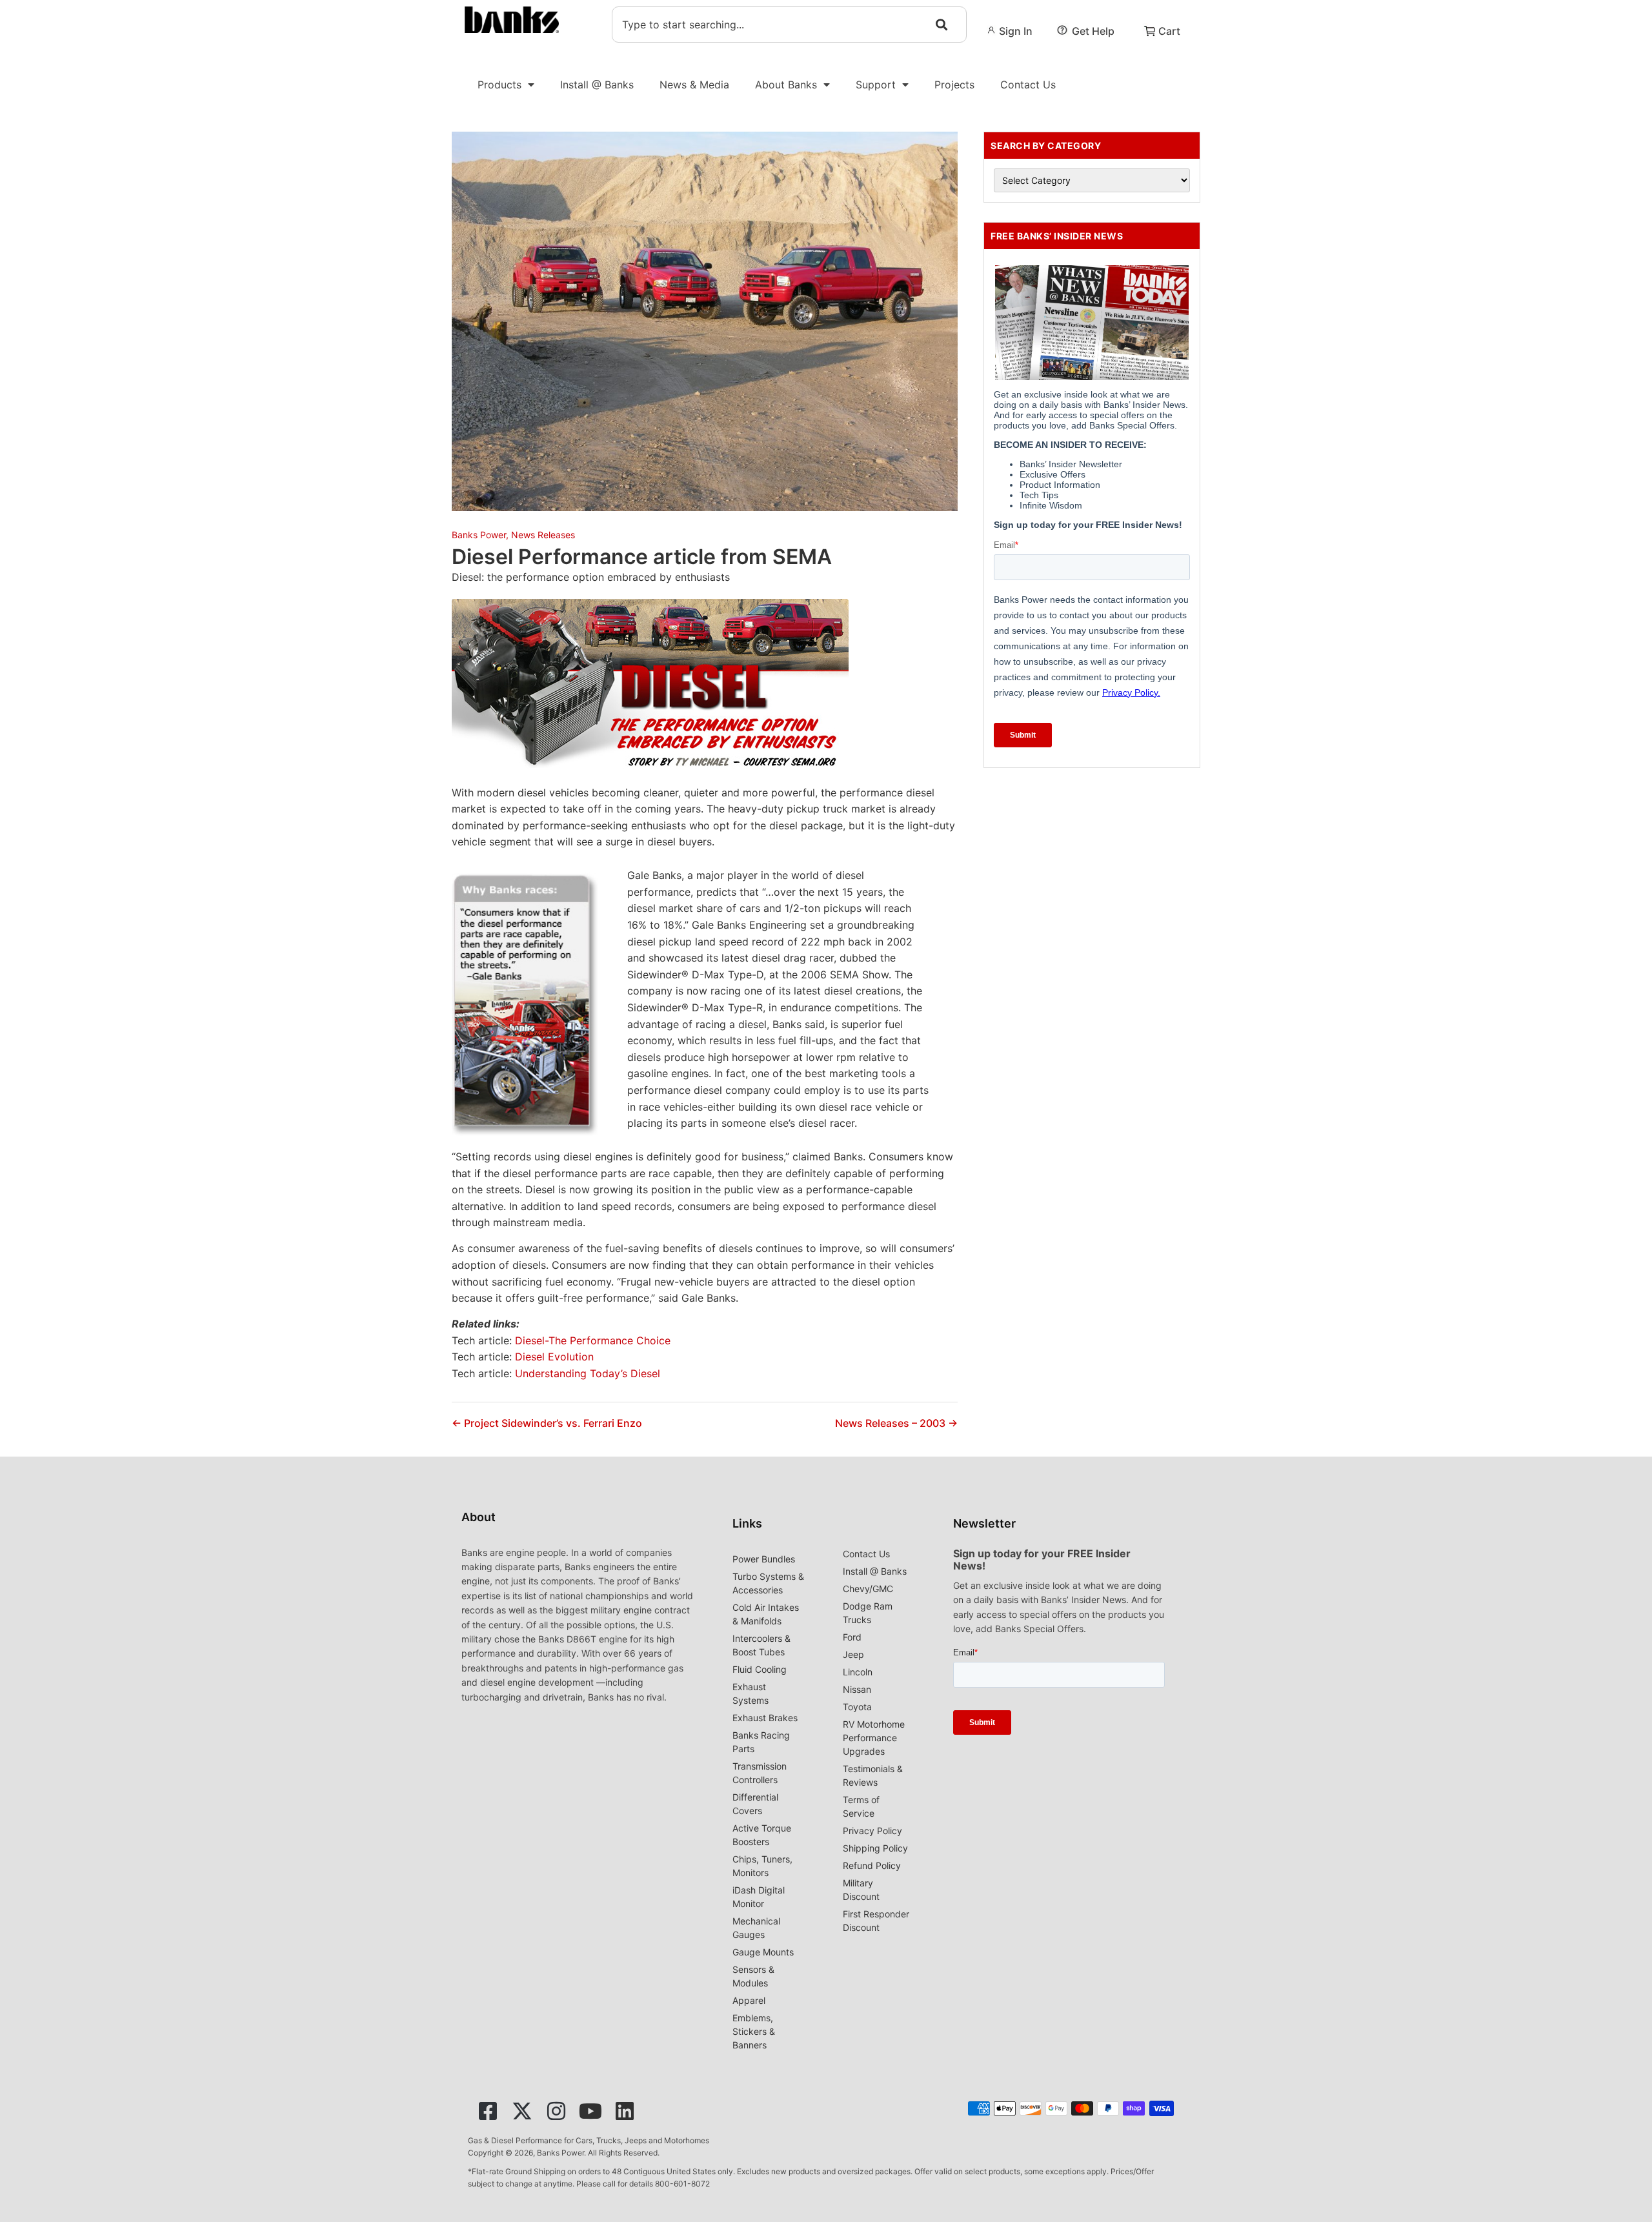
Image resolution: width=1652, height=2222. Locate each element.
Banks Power (479, 535)
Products (499, 85)
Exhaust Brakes (765, 1718)
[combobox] (789, 25)
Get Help (1093, 31)
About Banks (786, 85)
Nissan (857, 1689)
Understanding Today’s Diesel (588, 1373)
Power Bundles (764, 1559)
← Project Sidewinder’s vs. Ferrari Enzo (547, 1423)
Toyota (857, 1707)
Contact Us (1028, 85)
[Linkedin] (625, 2111)
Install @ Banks (597, 85)
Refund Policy (872, 1865)
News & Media (694, 85)
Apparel (749, 2000)
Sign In (1016, 31)
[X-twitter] (522, 2111)
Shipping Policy (875, 1848)
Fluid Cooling (760, 1669)
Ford (852, 1637)
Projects (954, 85)
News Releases (543, 535)
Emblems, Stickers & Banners (754, 2031)
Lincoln (858, 1672)
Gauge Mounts (763, 1952)
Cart (1169, 31)
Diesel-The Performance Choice (593, 1340)
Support (876, 85)
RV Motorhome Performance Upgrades (874, 1738)
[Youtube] (590, 2111)
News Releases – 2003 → (896, 1423)
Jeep (853, 1654)
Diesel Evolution (554, 1357)
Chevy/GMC (868, 1589)
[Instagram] (556, 2111)
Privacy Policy (872, 1831)
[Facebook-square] (488, 2111)
